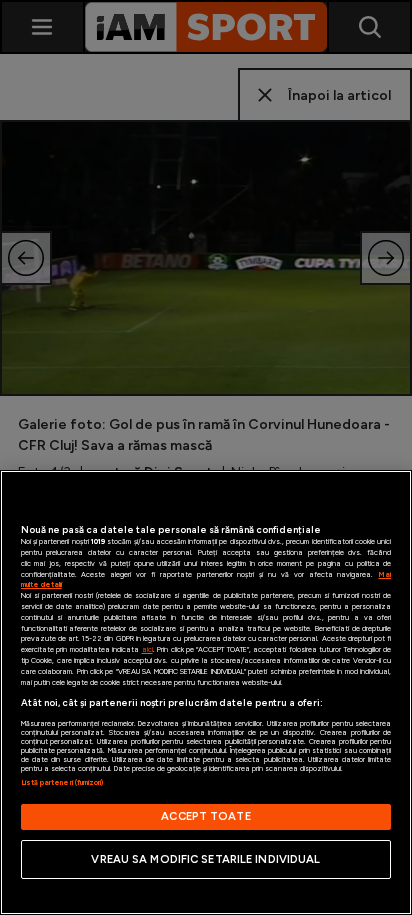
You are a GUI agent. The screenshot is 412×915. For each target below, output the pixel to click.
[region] (206, 692)
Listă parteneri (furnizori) (62, 782)
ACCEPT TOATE (205, 816)
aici (147, 649)
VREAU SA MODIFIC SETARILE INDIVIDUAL (205, 859)
